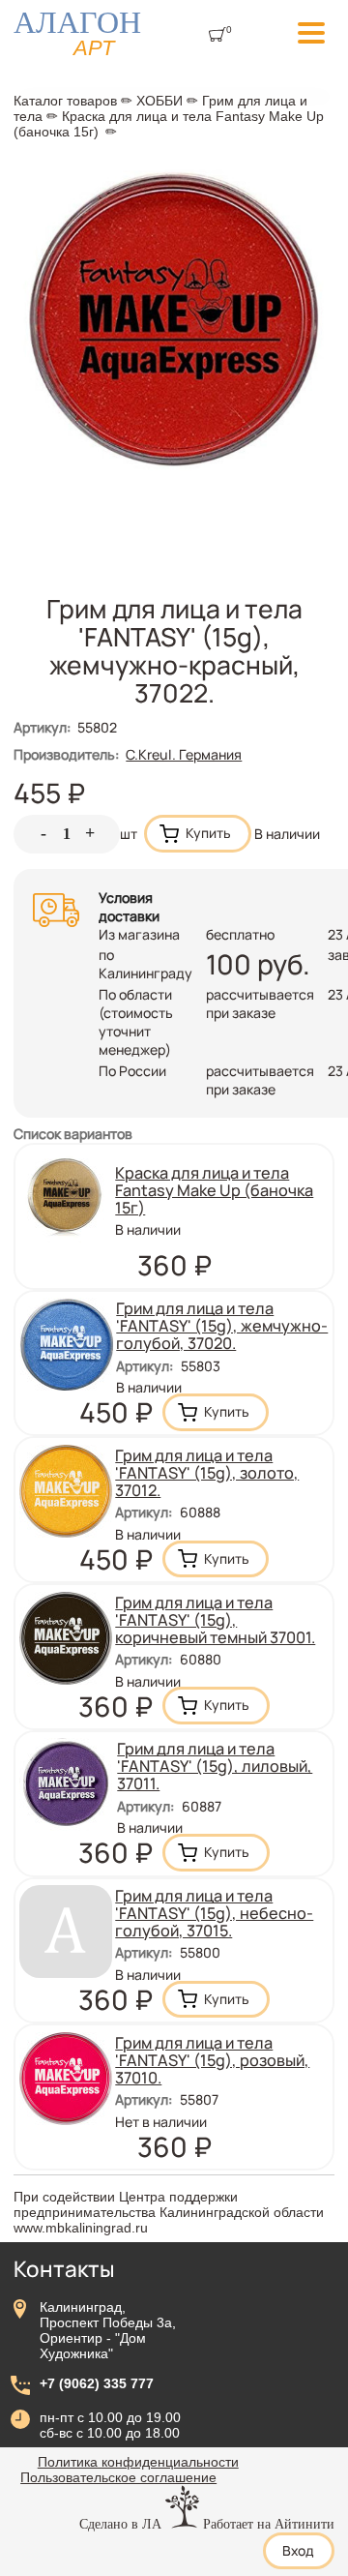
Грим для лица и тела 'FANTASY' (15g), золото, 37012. (207, 1473)
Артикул (42, 727)
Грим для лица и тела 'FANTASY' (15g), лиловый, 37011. (215, 1766)
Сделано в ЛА (120, 2524)
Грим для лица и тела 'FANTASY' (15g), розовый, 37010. (212, 2060)
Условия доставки (129, 907)
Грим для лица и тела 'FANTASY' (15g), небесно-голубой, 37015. (214, 1913)
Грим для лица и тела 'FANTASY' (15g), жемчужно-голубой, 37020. (222, 1326)
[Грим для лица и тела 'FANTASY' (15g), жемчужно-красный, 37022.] (174, 472)
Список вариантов (73, 1134)
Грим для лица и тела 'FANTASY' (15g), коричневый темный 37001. (215, 1620)
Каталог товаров (65, 101)
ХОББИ (159, 101)
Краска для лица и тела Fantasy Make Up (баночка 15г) (214, 1190)
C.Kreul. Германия (184, 754)
